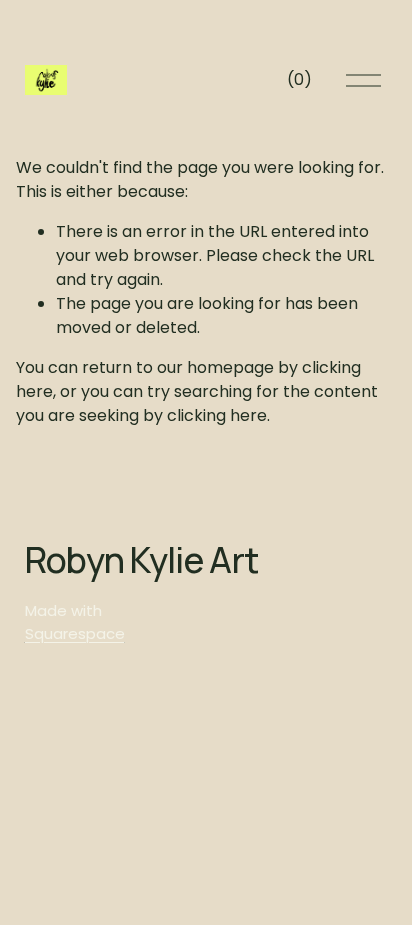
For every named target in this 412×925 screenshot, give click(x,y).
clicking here (217, 415)
